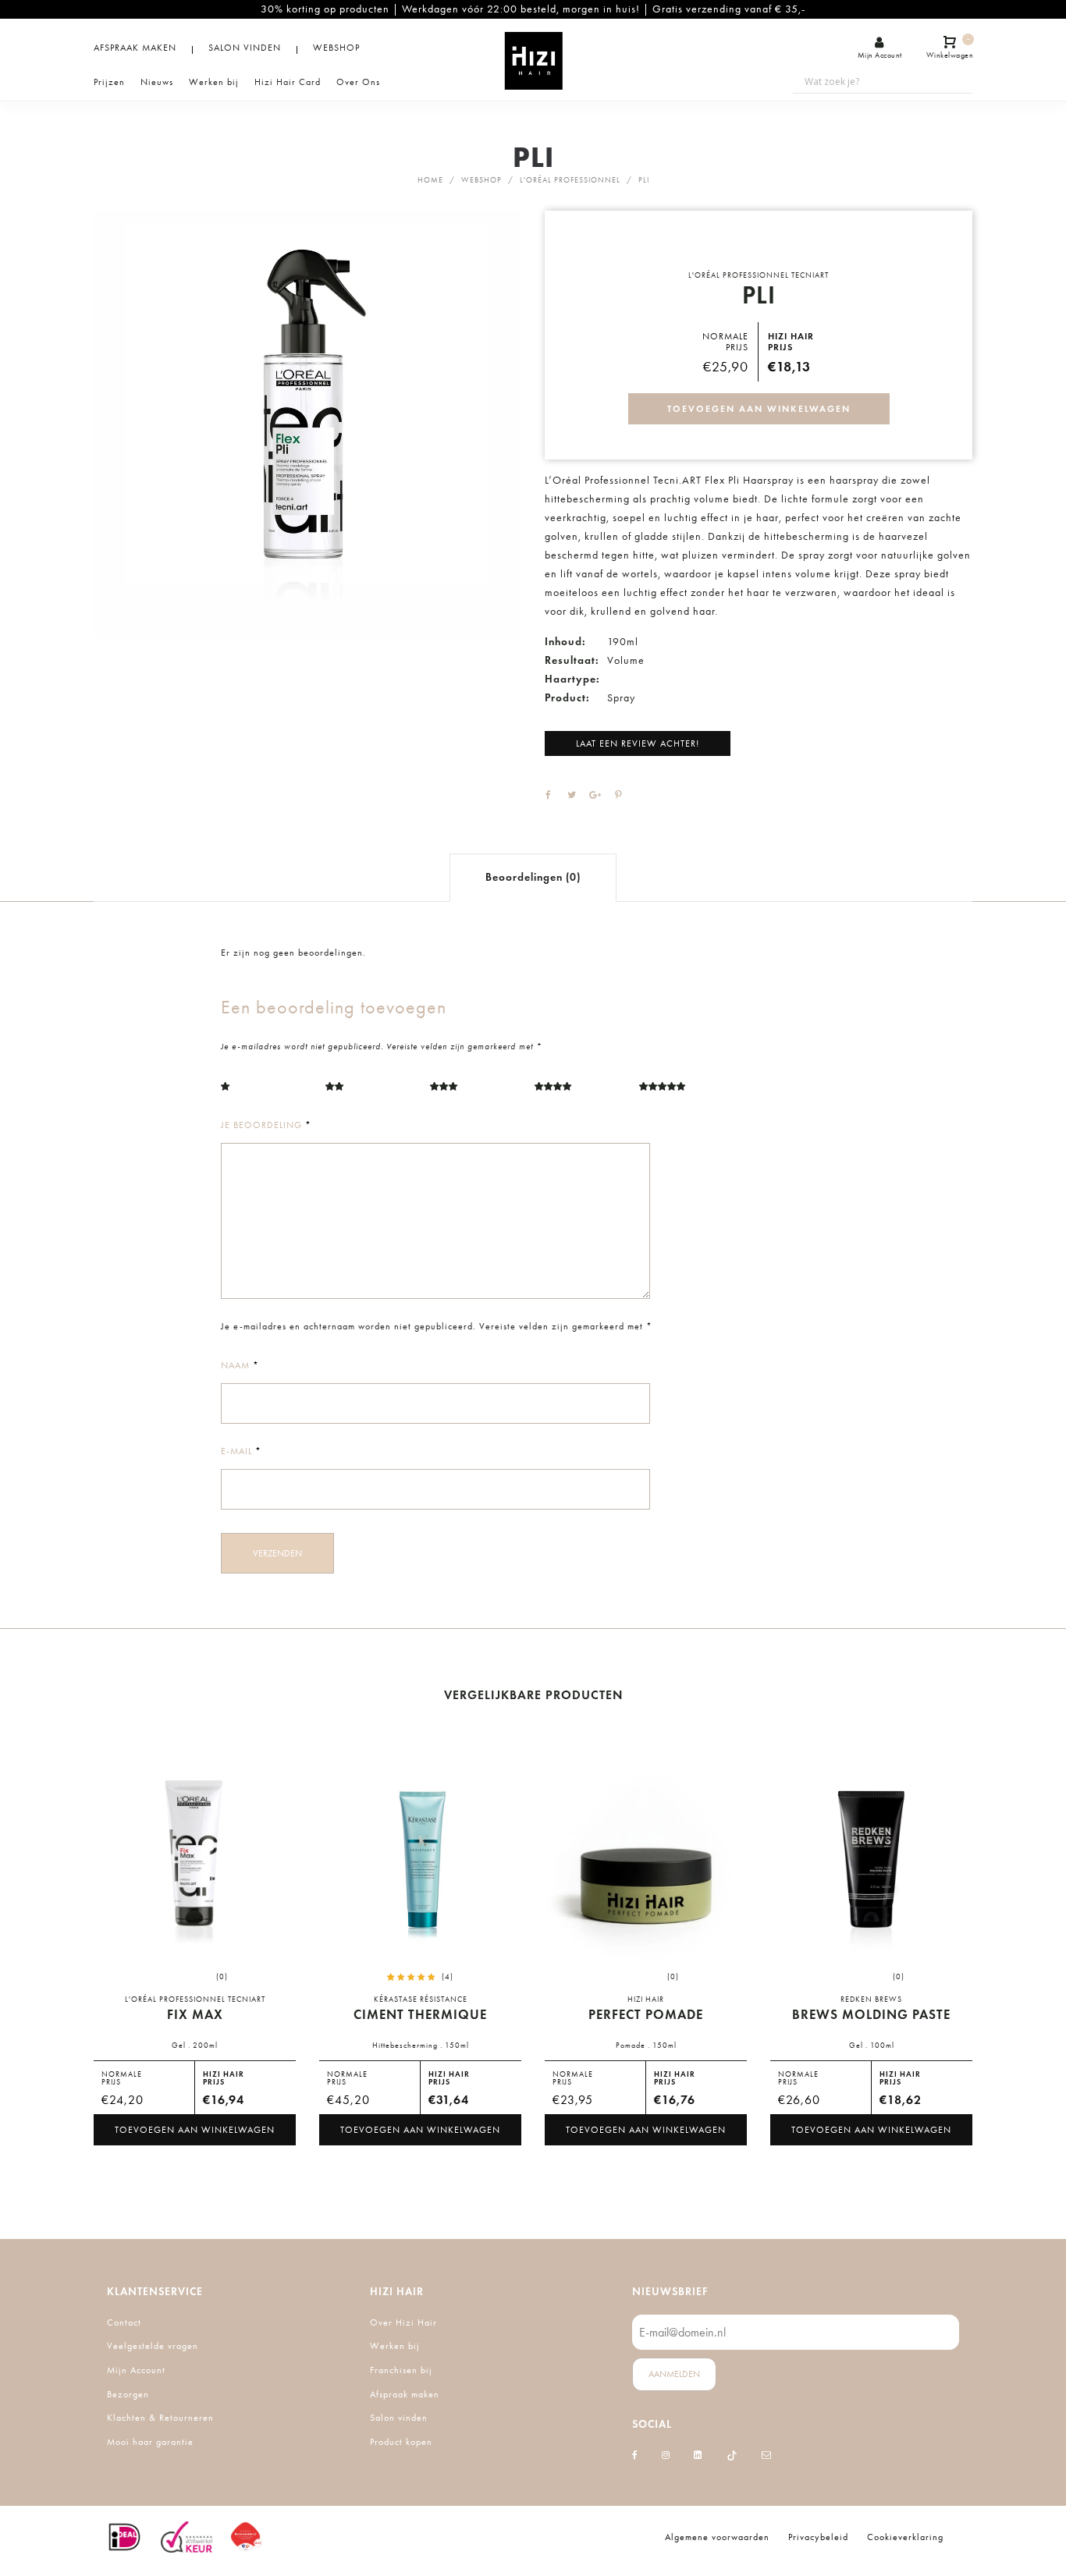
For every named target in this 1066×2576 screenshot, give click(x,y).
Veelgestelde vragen (153, 2346)
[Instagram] (666, 2455)
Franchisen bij (401, 2370)
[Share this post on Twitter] (572, 795)
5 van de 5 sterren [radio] (682, 1091)
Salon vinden (399, 2418)
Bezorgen (128, 2394)
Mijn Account (136, 2370)
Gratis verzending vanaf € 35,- (729, 9)
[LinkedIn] (698, 2455)
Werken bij (395, 2346)
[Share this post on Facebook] (549, 795)
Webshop (481, 180)
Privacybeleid (818, 2537)
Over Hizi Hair (403, 2322)
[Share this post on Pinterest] (619, 795)
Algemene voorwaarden (717, 2537)
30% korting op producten (325, 9)
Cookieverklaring (905, 2537)
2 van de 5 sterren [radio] (368, 1091)
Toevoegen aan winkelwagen (759, 408)
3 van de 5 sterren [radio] (473, 1091)
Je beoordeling (266, 1125)
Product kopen (401, 2442)
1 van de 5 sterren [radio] (264, 1091)
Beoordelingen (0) (533, 877)
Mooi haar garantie (150, 2442)
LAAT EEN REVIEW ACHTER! (638, 743)
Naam (240, 1365)
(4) (448, 1977)
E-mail (241, 1451)
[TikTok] (732, 2455)
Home (430, 180)
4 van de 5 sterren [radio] (577, 1091)
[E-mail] (767, 2455)
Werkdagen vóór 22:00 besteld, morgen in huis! (521, 9)
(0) (222, 1977)
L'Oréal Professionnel (570, 180)
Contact (124, 2322)
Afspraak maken (405, 2394)
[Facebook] (635, 2455)
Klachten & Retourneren (160, 2418)
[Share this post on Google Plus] (595, 795)
